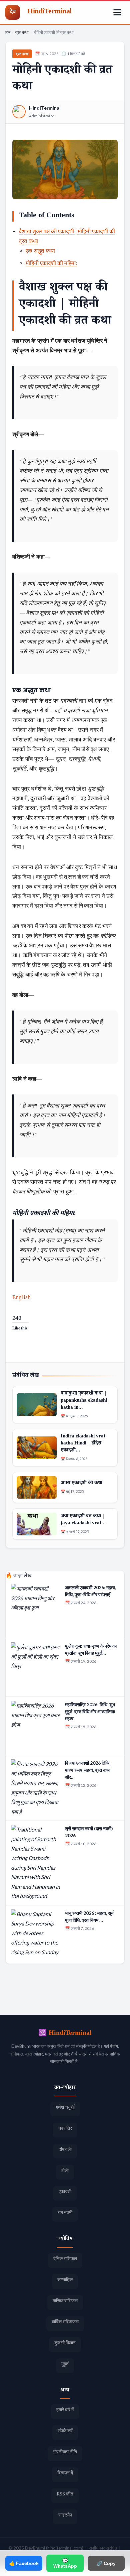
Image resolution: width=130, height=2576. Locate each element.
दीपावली (65, 2149)
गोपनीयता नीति (65, 2451)
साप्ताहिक (65, 2279)
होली (65, 2170)
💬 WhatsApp (65, 2563)
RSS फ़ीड (65, 2494)
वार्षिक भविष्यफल (65, 2321)
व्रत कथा (22, 32)
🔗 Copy (106, 2563)
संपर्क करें (65, 2430)
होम (8, 32)
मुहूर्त (65, 2364)
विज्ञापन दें (65, 2473)
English (21, 1297)
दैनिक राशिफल (65, 2258)
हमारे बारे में (65, 2409)
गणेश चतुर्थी (65, 2107)
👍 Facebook (24, 2563)
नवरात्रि (65, 2128)
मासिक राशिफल (65, 2300)
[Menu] (117, 12)
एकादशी (65, 2191)
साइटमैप (65, 2515)
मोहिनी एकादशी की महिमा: (51, 263)
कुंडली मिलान (65, 2343)
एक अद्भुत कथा (40, 251)
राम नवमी (65, 2212)
